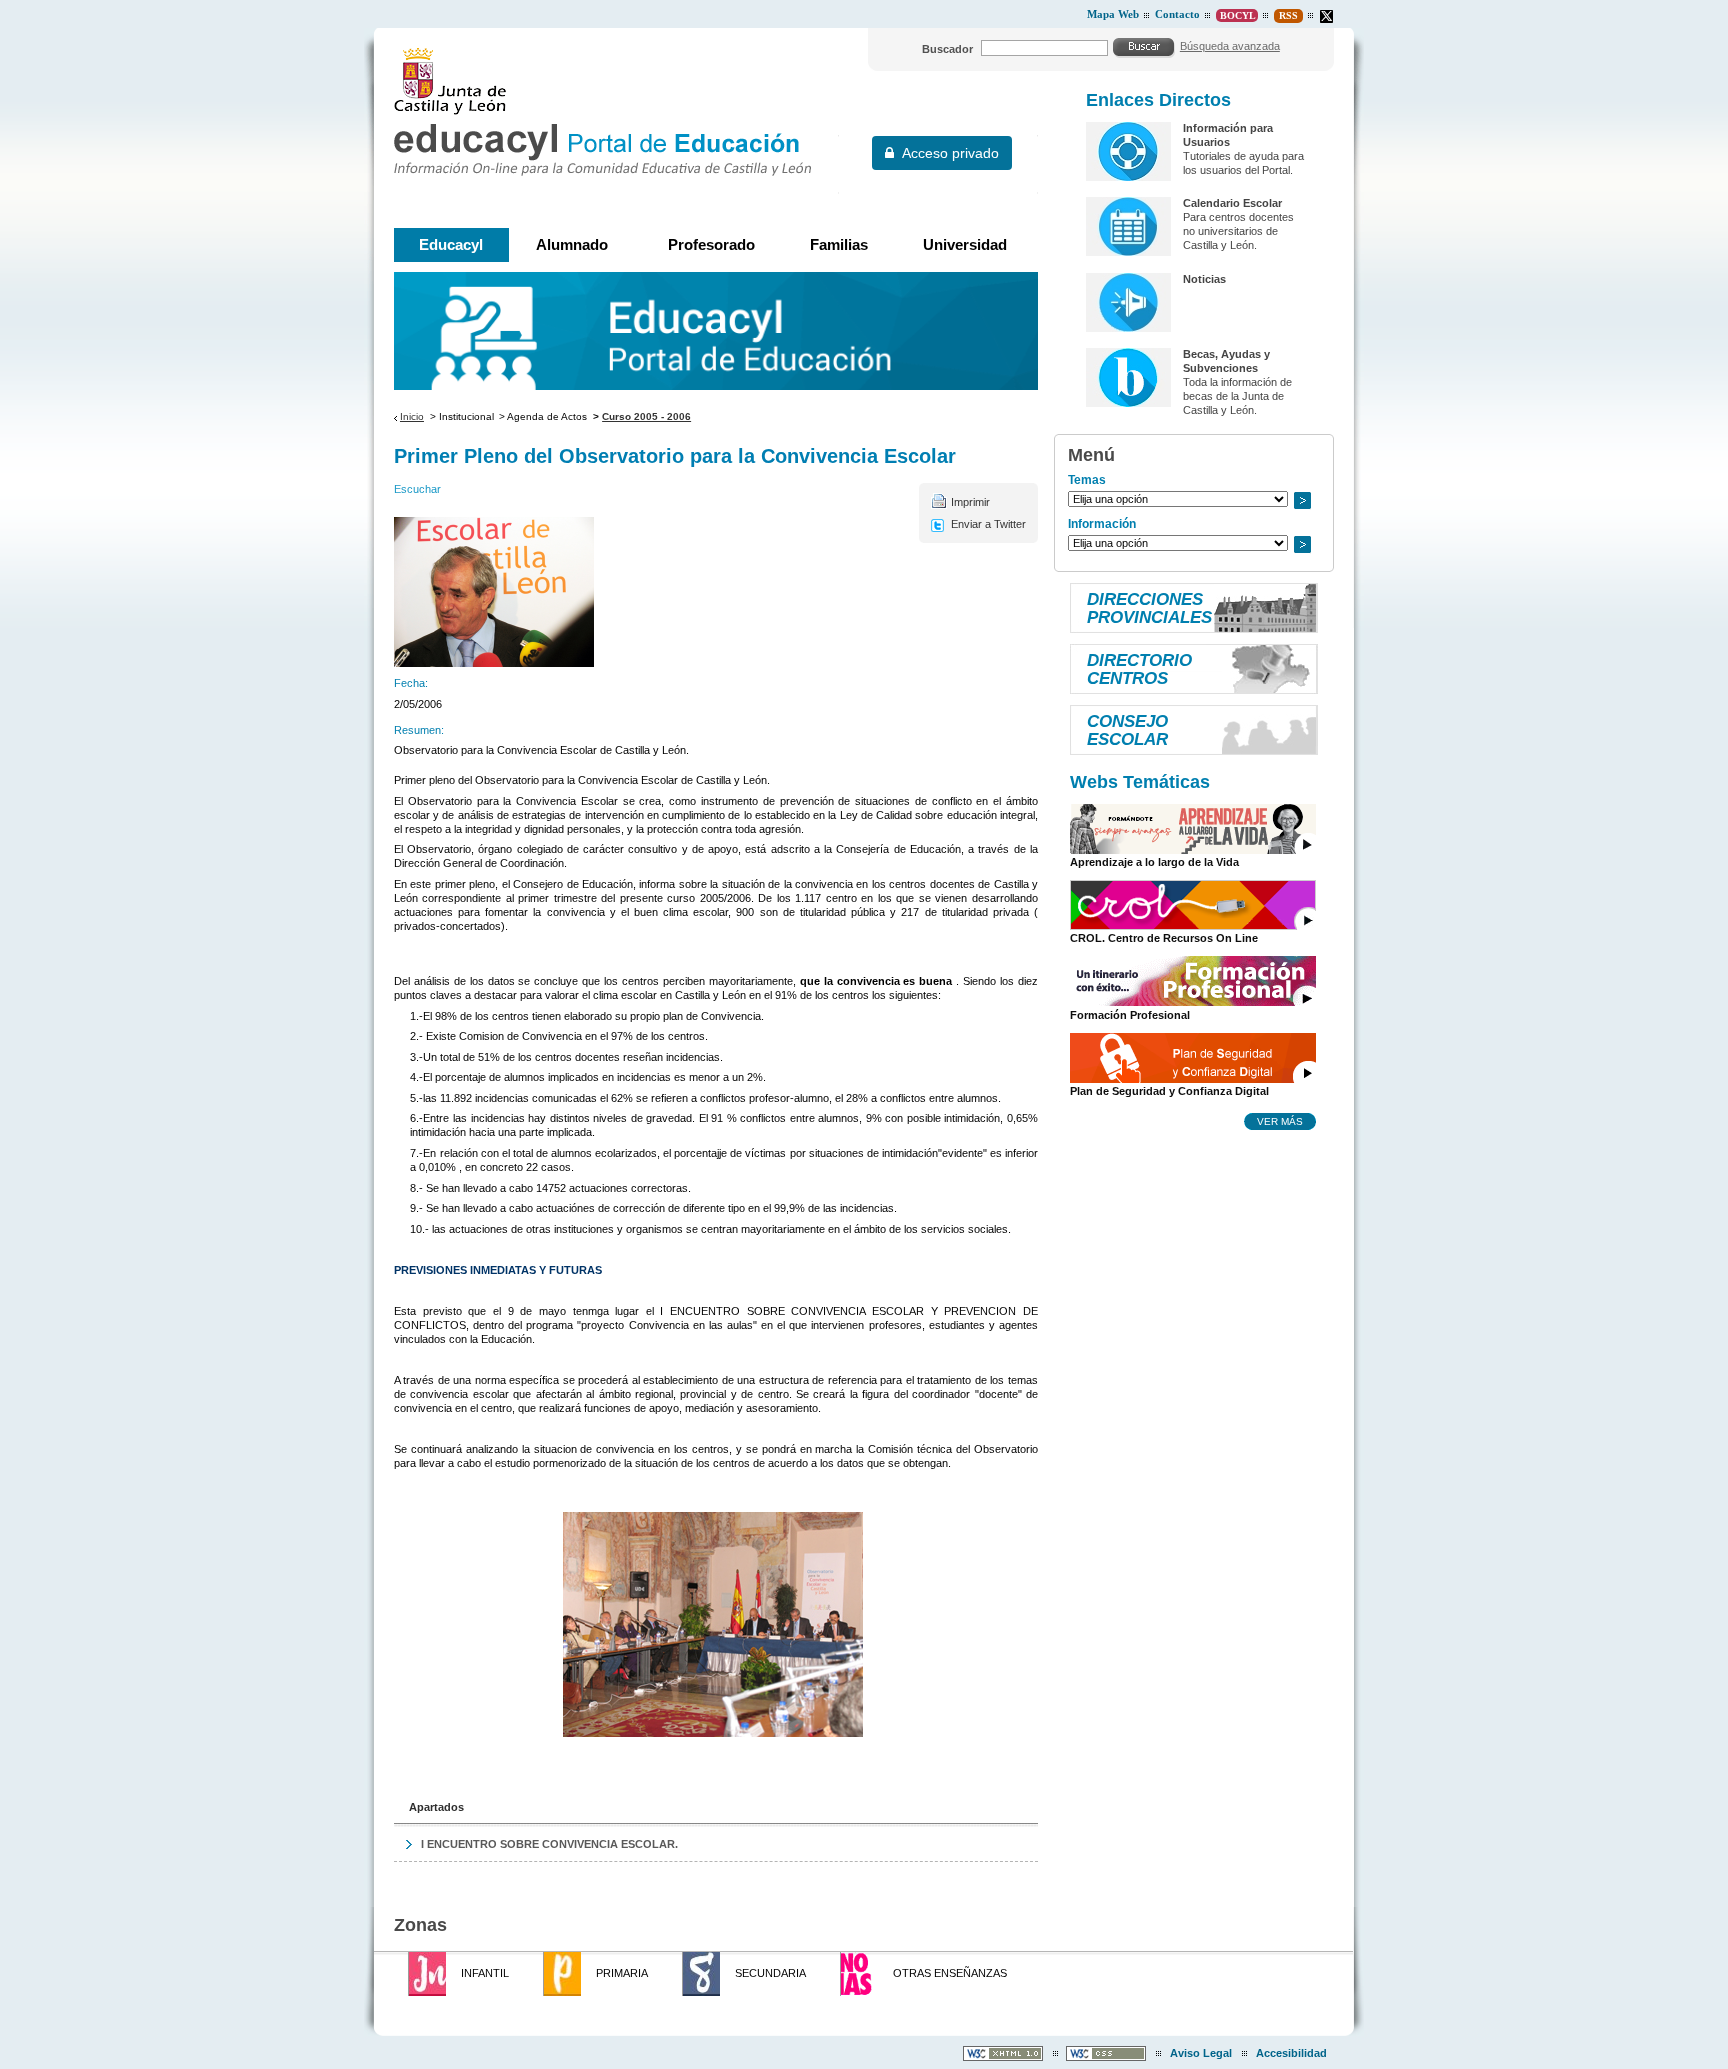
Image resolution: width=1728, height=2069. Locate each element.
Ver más (1280, 1121)
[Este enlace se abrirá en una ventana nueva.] (1326, 16)
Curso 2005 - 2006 (646, 416)
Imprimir (970, 502)
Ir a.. (1302, 500)
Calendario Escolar (1232, 203)
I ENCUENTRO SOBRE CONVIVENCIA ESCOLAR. (549, 1844)
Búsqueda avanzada (1230, 46)
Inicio (412, 416)
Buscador (947, 49)
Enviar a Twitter (988, 524)
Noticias (1204, 279)
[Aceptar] (1144, 47)
